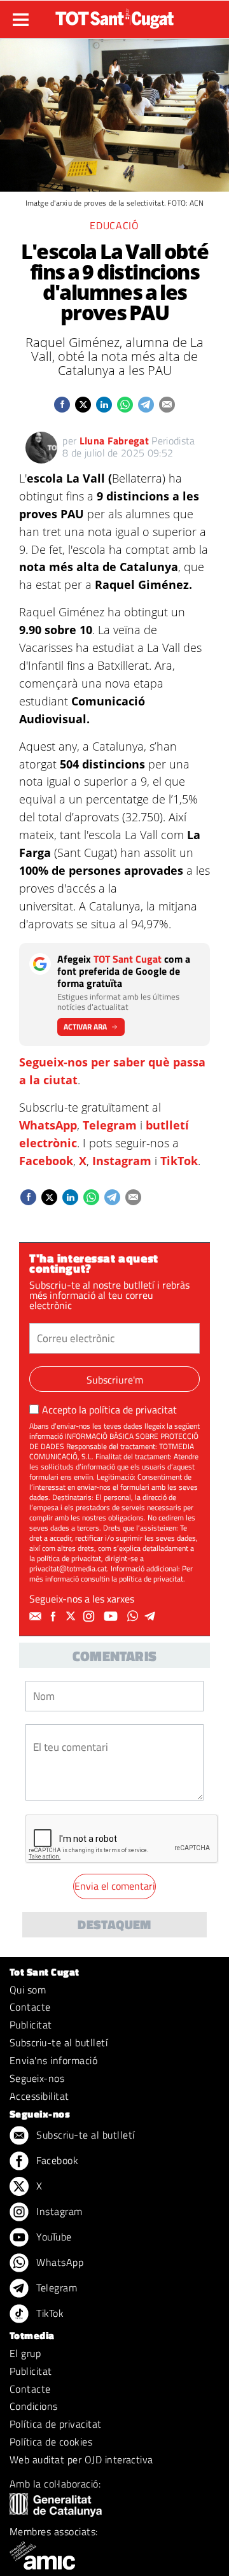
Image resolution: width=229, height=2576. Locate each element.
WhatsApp (48, 1125)
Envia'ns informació (53, 2060)
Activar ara (85, 1027)
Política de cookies (51, 2442)
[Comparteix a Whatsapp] (125, 405)
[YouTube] (112, 1617)
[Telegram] (152, 1617)
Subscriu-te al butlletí (59, 2042)
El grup (25, 2353)
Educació (114, 225)
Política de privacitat (56, 2424)
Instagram (122, 1161)
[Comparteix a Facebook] (62, 405)
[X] (73, 1617)
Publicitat (31, 2025)
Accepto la (109, 1410)
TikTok (179, 1161)
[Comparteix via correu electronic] (167, 405)
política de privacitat (133, 1410)
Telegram (110, 1125)
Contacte (30, 2007)
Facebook (46, 1161)
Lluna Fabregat (114, 441)
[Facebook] (55, 1617)
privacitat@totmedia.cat (68, 1568)
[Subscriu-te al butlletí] (37, 1617)
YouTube (53, 2237)
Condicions (34, 2406)
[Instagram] (90, 1617)
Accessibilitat (39, 2096)
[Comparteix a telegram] (146, 405)
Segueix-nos (37, 2078)
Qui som (28, 1990)
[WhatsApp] (134, 1617)
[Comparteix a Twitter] (83, 405)
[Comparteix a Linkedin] (104, 405)
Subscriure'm (115, 1380)
